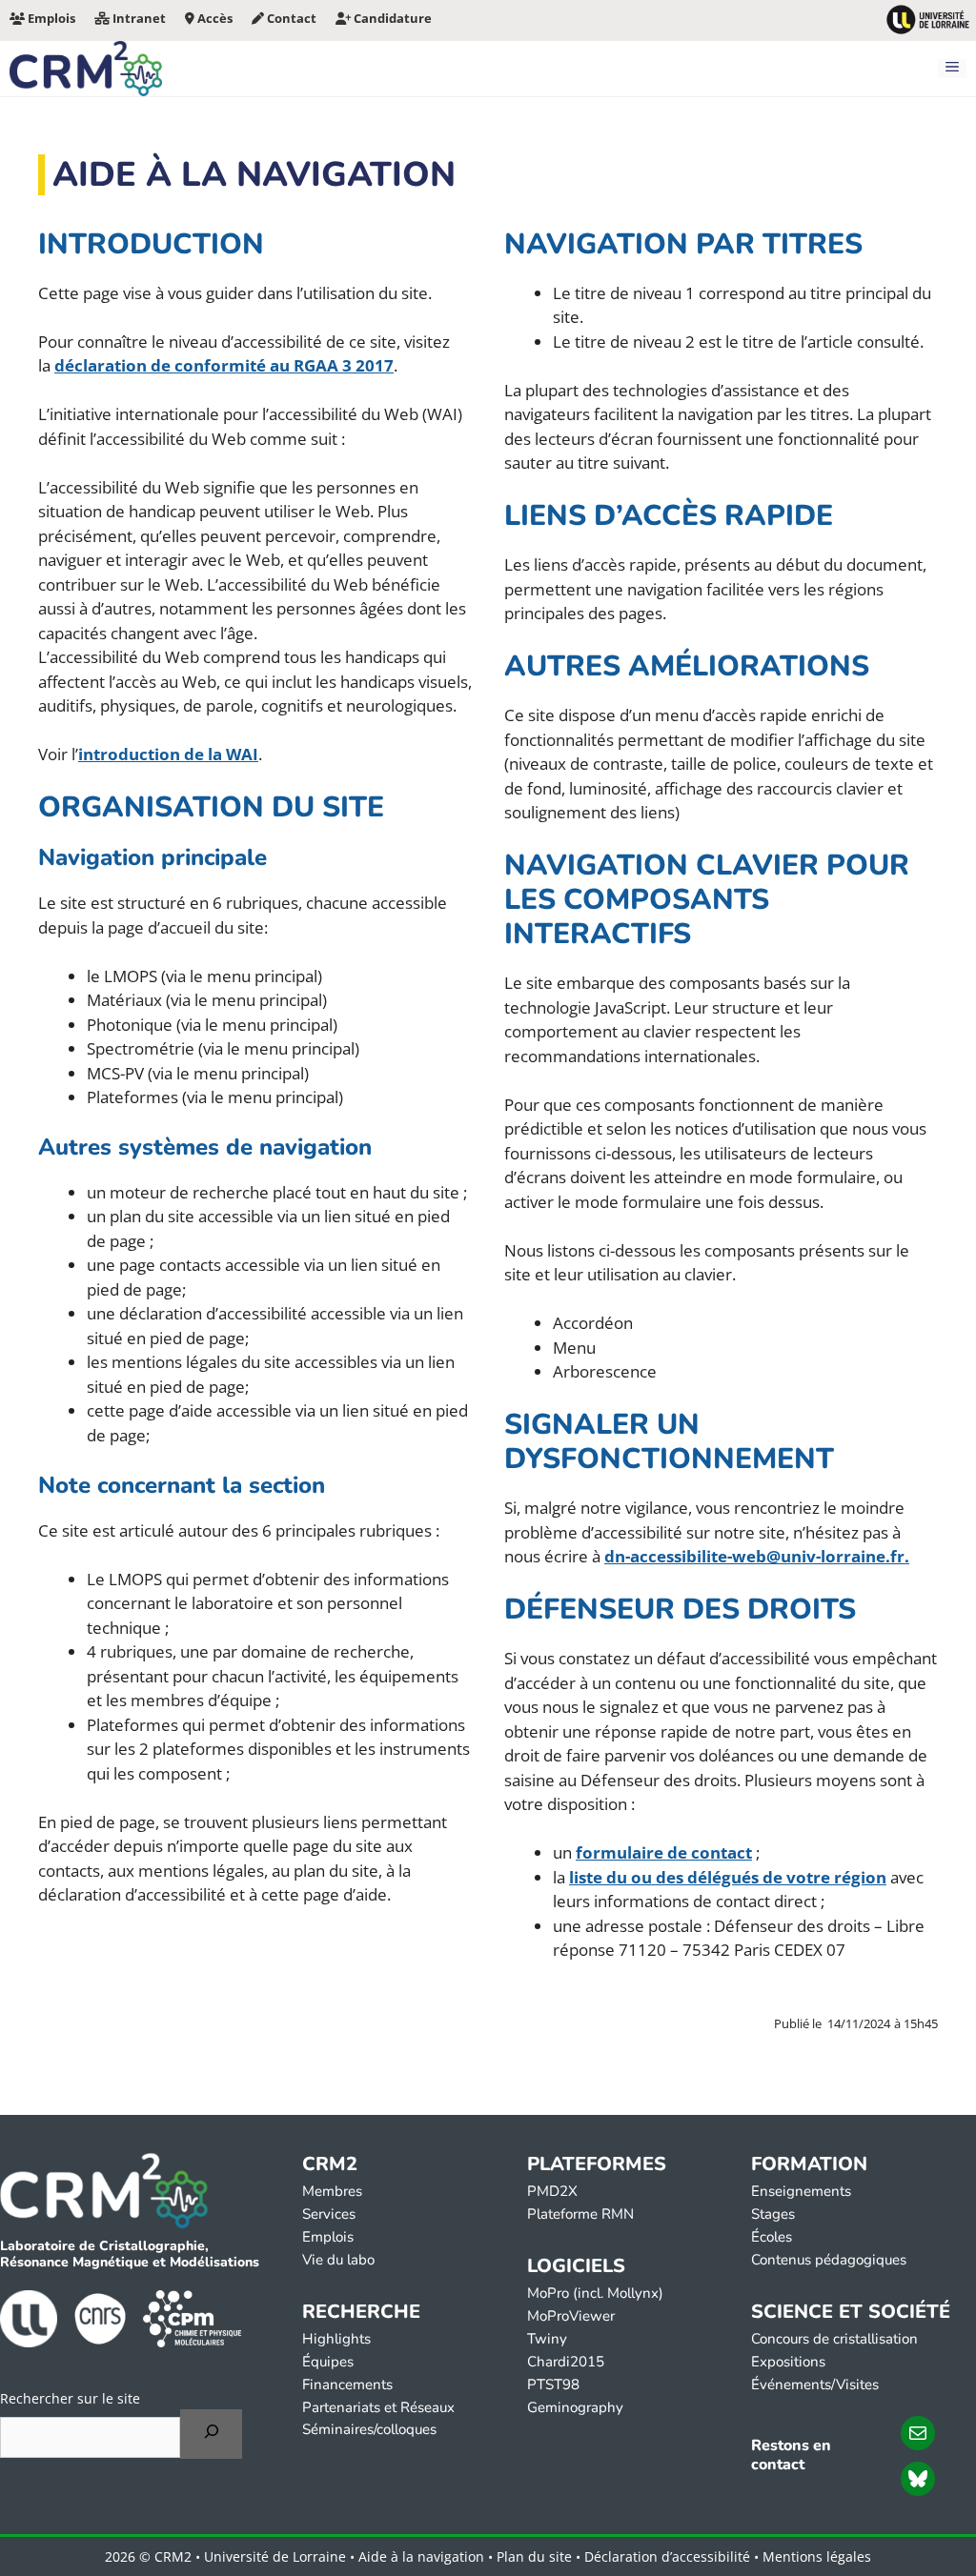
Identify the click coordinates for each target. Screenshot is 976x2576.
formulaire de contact (664, 1852)
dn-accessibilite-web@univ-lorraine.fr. (757, 1556)
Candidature (391, 18)
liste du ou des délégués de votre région (728, 1877)
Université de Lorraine (275, 2556)
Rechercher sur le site (70, 2398)
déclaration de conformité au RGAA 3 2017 (224, 365)
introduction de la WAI (168, 754)
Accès (213, 18)
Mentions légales (817, 2556)
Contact (290, 18)
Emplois (50, 18)
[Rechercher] (211, 2434)
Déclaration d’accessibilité (667, 2556)
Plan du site (534, 2556)
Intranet (138, 18)
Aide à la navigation (421, 2556)
